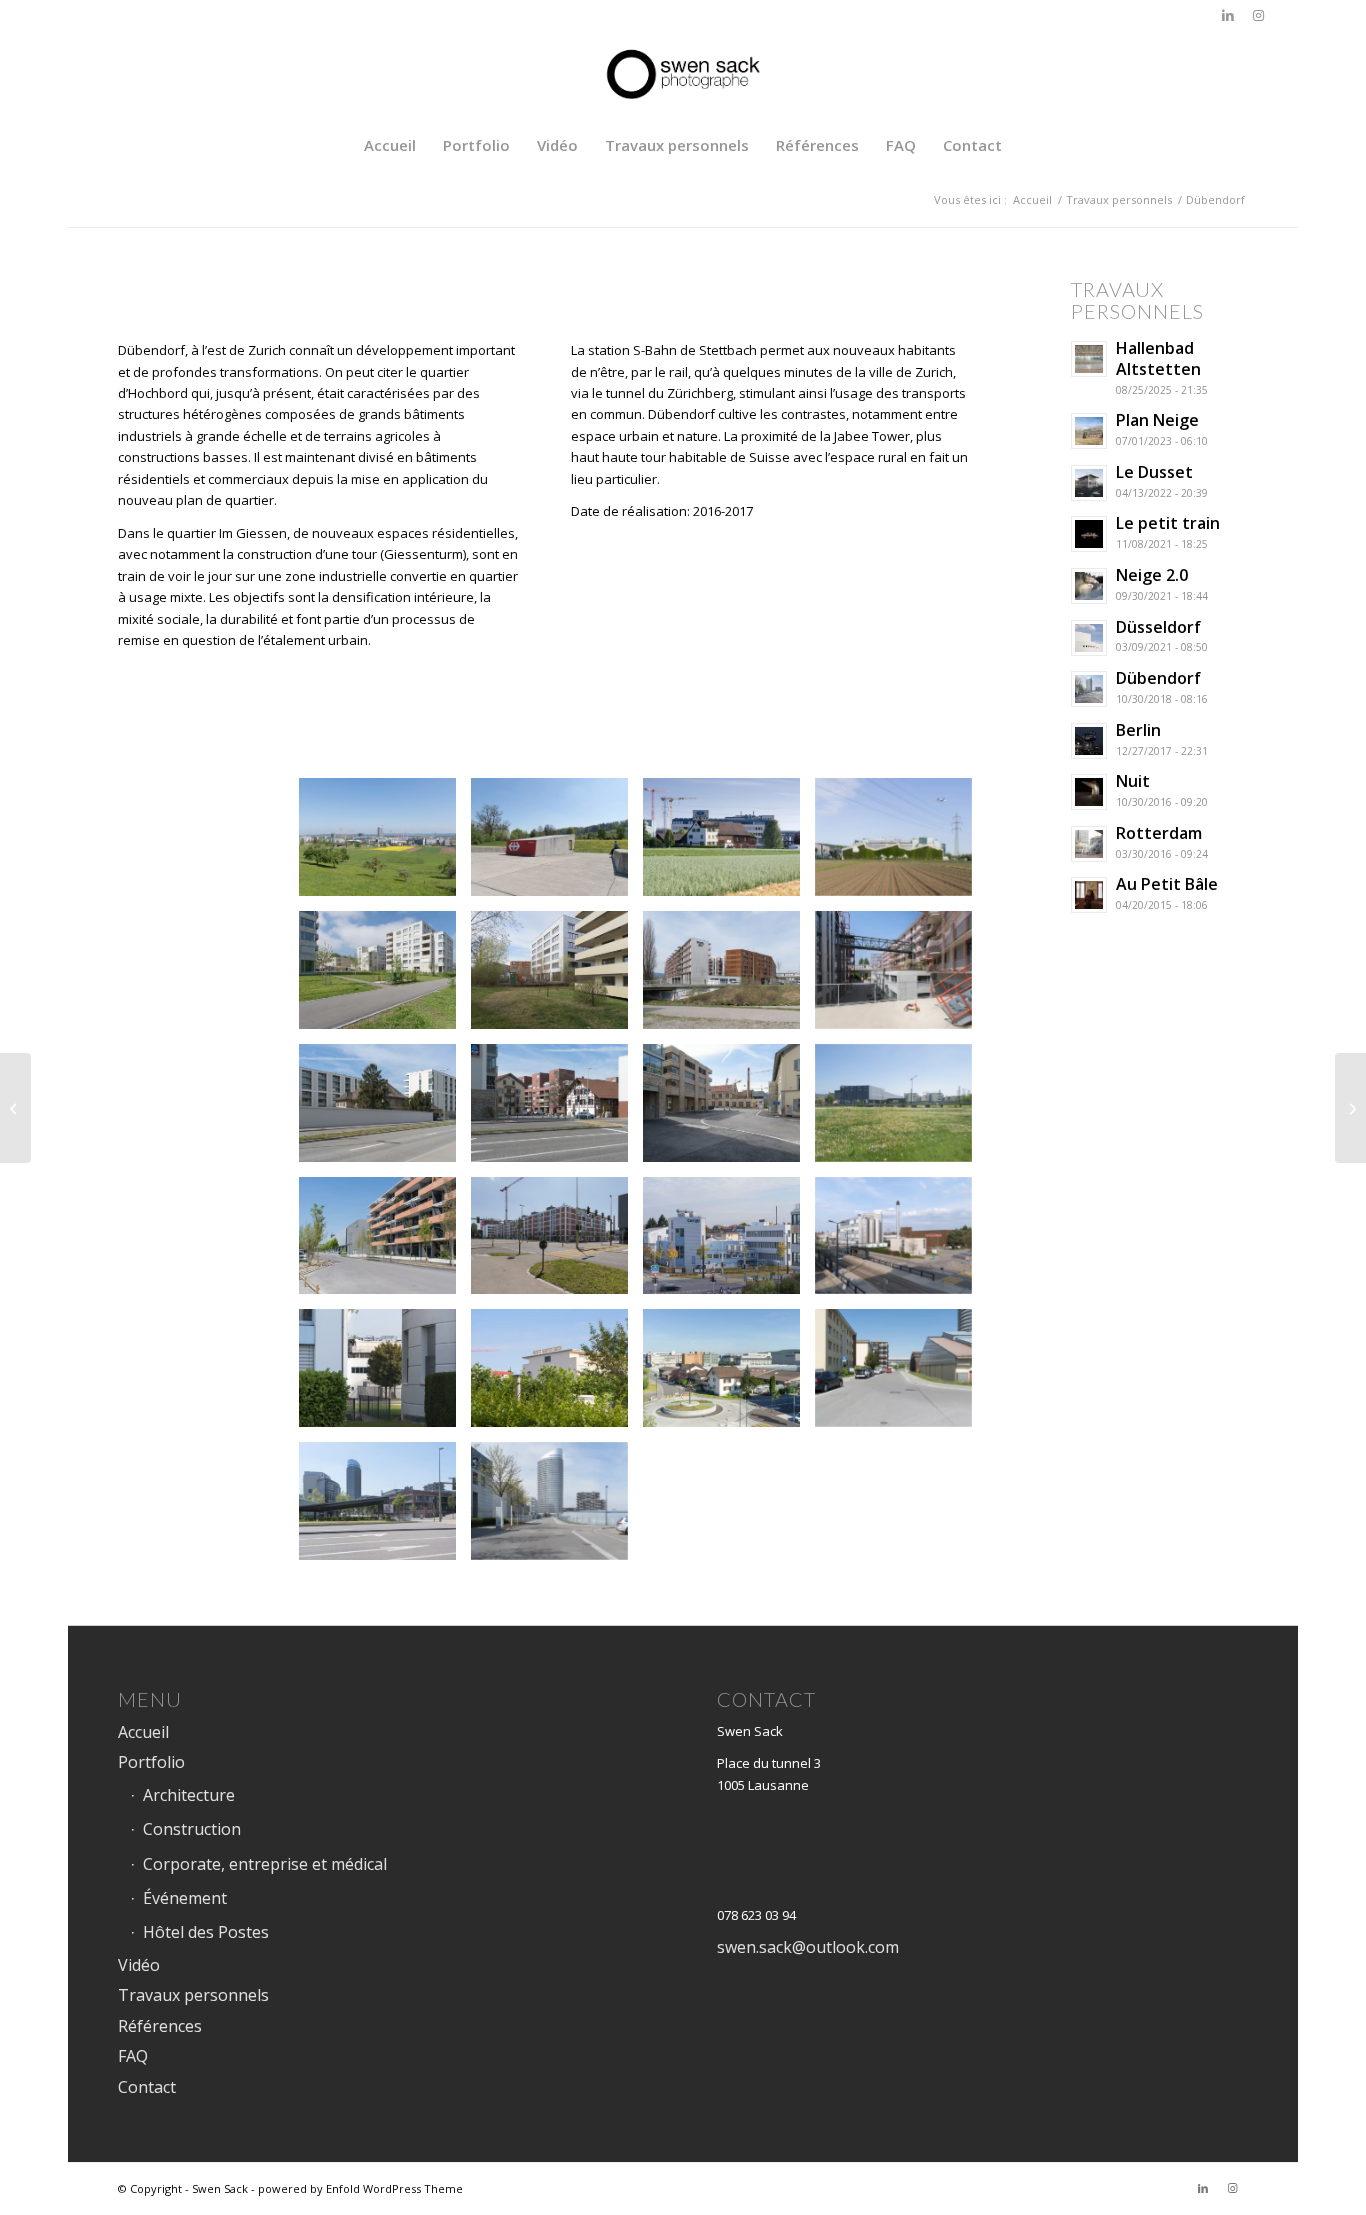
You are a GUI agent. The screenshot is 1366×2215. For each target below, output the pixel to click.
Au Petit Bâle (1167, 884)
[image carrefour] (729, 1375)
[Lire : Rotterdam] (1089, 844)
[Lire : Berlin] (1089, 741)
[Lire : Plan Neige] (1089, 431)
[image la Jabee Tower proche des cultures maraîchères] (385, 1508)
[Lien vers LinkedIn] (1227, 15)
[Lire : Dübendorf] (1089, 689)
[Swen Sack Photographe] (683, 75)
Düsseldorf (1158, 627)
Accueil (143, 1732)
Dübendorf (1158, 678)
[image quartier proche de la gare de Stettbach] (385, 977)
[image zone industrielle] (729, 1243)
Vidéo (139, 1965)
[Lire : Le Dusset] (1089, 483)
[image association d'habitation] (901, 977)
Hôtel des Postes (206, 1932)
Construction (192, 1829)
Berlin (1138, 730)
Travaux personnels (193, 1995)
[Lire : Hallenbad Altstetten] (1089, 359)
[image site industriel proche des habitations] (385, 1375)
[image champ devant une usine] (901, 844)
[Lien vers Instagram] (1258, 15)
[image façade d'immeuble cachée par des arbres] (557, 1375)
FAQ (133, 2056)
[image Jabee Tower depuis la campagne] (385, 844)
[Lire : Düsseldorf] (1089, 638)
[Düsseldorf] (1350, 1108)
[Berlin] (15, 1108)
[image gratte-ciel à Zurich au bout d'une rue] (557, 1508)
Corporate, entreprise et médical (265, 1864)
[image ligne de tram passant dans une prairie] (901, 1110)
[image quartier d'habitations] (557, 1243)
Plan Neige (1157, 420)
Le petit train (1168, 523)
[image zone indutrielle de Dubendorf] (901, 1243)
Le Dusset (1154, 472)
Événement (185, 1898)
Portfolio (151, 1762)
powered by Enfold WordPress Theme (360, 2188)
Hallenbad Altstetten (1158, 358)
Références (160, 2026)
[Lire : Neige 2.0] (1089, 586)
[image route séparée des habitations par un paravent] (385, 1110)
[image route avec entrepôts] (901, 1375)
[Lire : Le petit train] (1089, 534)
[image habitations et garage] (385, 1243)
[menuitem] (390, 145)
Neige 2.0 (1152, 575)
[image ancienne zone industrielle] (729, 1110)
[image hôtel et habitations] (729, 977)
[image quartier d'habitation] (557, 977)
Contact (147, 2087)
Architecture (189, 1795)
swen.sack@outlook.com (808, 1947)
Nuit (1133, 781)
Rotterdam (1159, 833)
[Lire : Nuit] (1089, 792)
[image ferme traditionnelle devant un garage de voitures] (729, 844)
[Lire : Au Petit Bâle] (1089, 895)
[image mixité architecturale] (557, 1110)
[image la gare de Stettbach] (557, 844)
